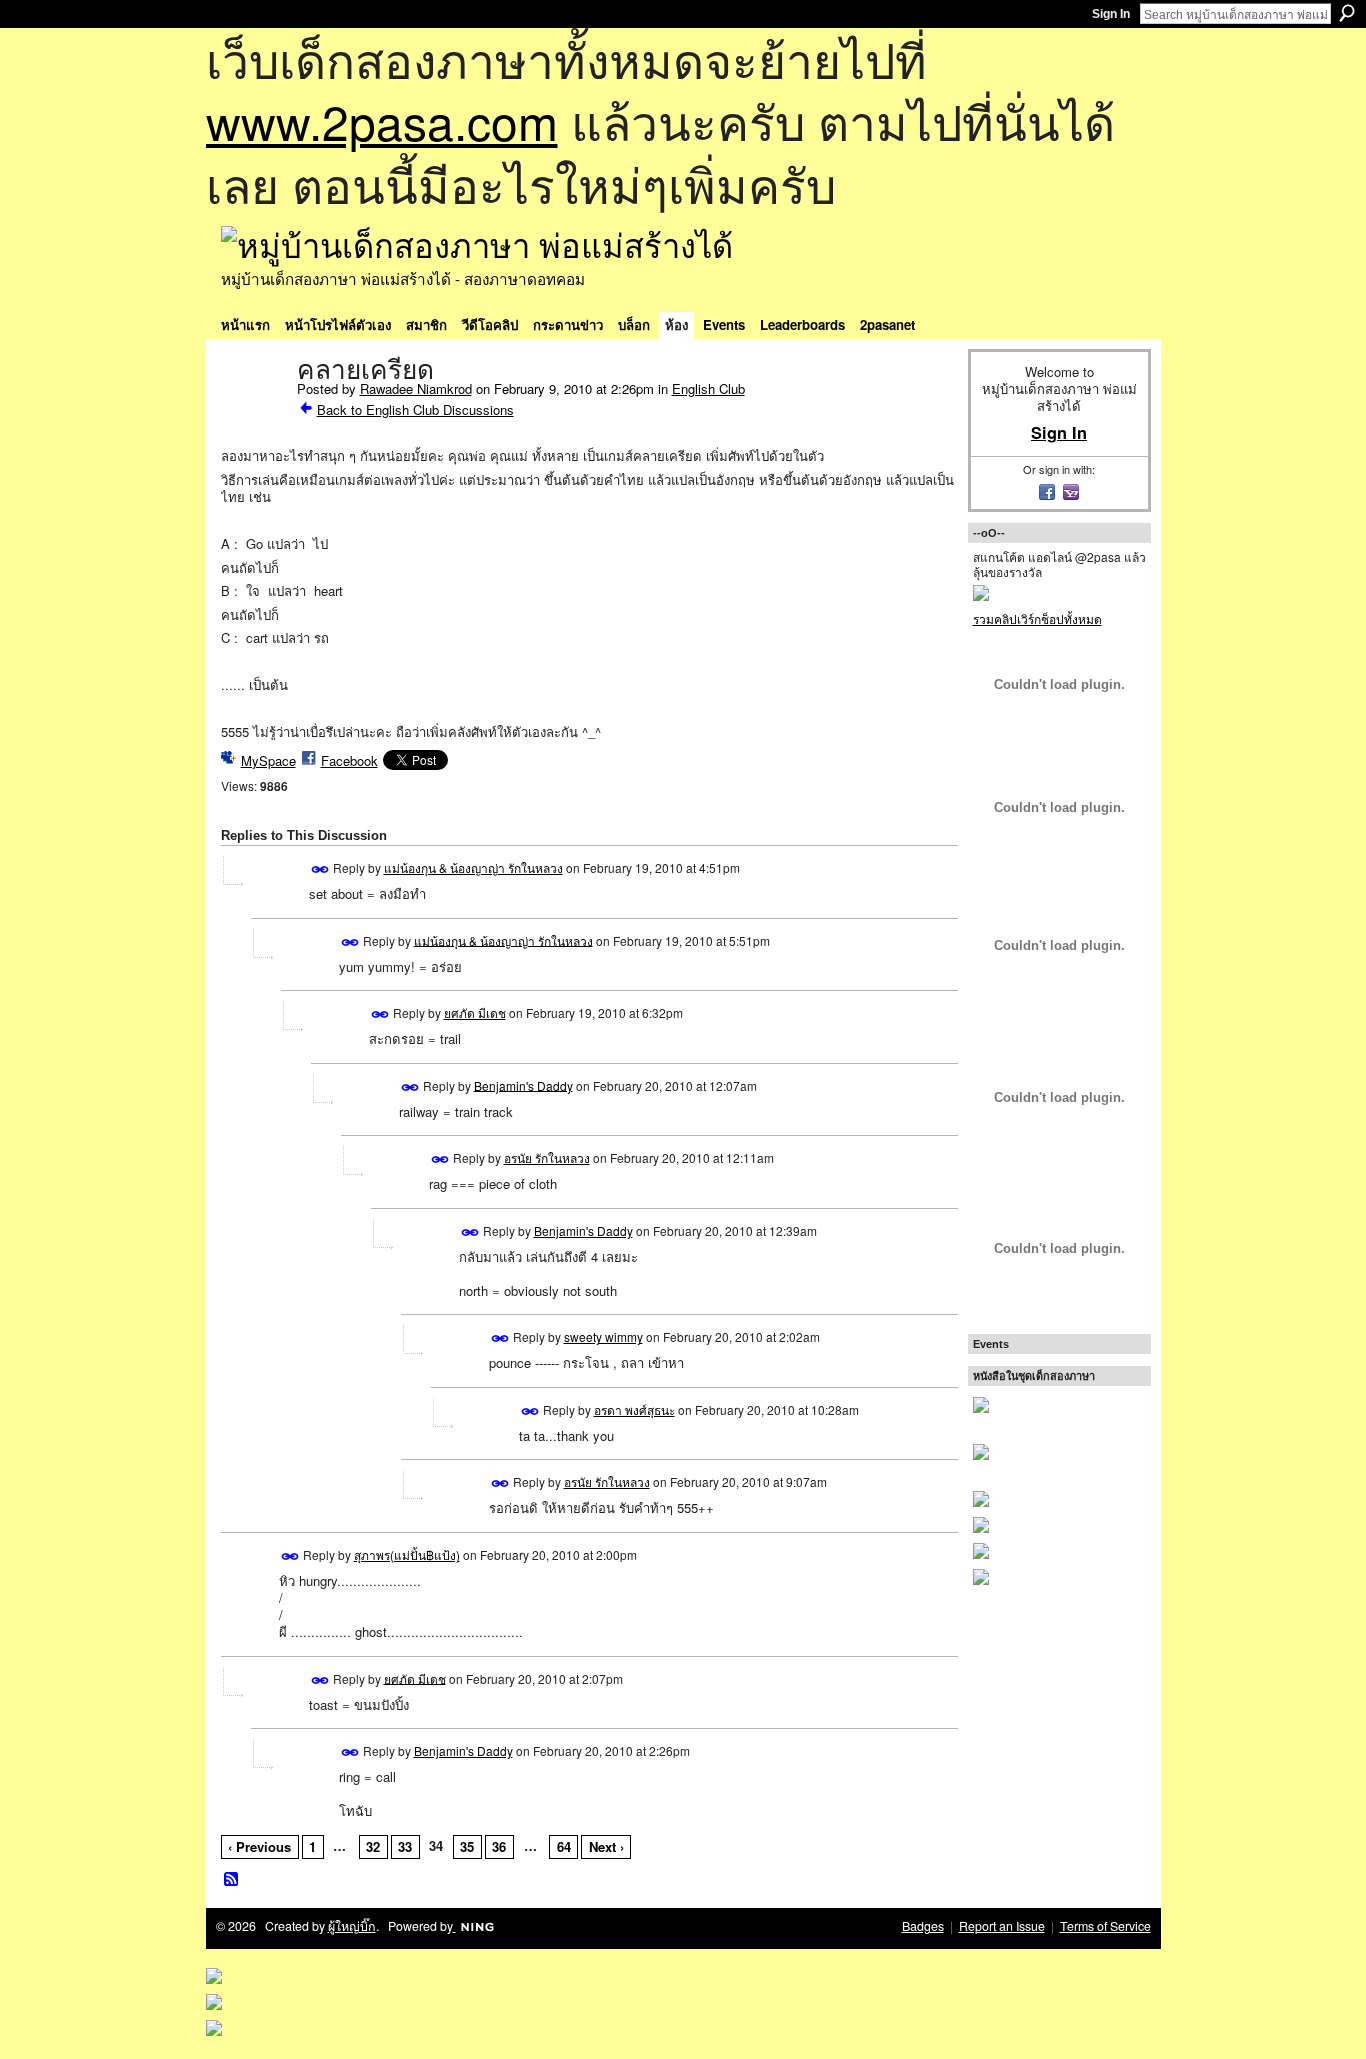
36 (499, 1846)
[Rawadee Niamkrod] (253, 412)
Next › (606, 1846)
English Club (708, 388)
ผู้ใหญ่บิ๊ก (352, 1926)
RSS (232, 1880)
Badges (923, 1926)
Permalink (320, 869)
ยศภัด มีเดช (475, 1012)
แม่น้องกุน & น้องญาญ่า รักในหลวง (473, 867)
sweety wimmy (603, 1336)
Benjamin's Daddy (523, 1084)
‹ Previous (259, 1846)
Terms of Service (1105, 1926)
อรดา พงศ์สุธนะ (634, 1409)
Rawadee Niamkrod (416, 388)
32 (373, 1846)
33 (405, 1846)
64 (564, 1846)
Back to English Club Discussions (415, 409)
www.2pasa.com (382, 120)
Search (1347, 13)
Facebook (349, 760)
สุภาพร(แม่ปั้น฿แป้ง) (407, 1554)
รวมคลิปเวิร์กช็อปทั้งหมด (1037, 618)
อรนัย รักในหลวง (547, 1157)
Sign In (1111, 14)
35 (467, 1846)
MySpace (268, 760)
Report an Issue (1002, 1926)
